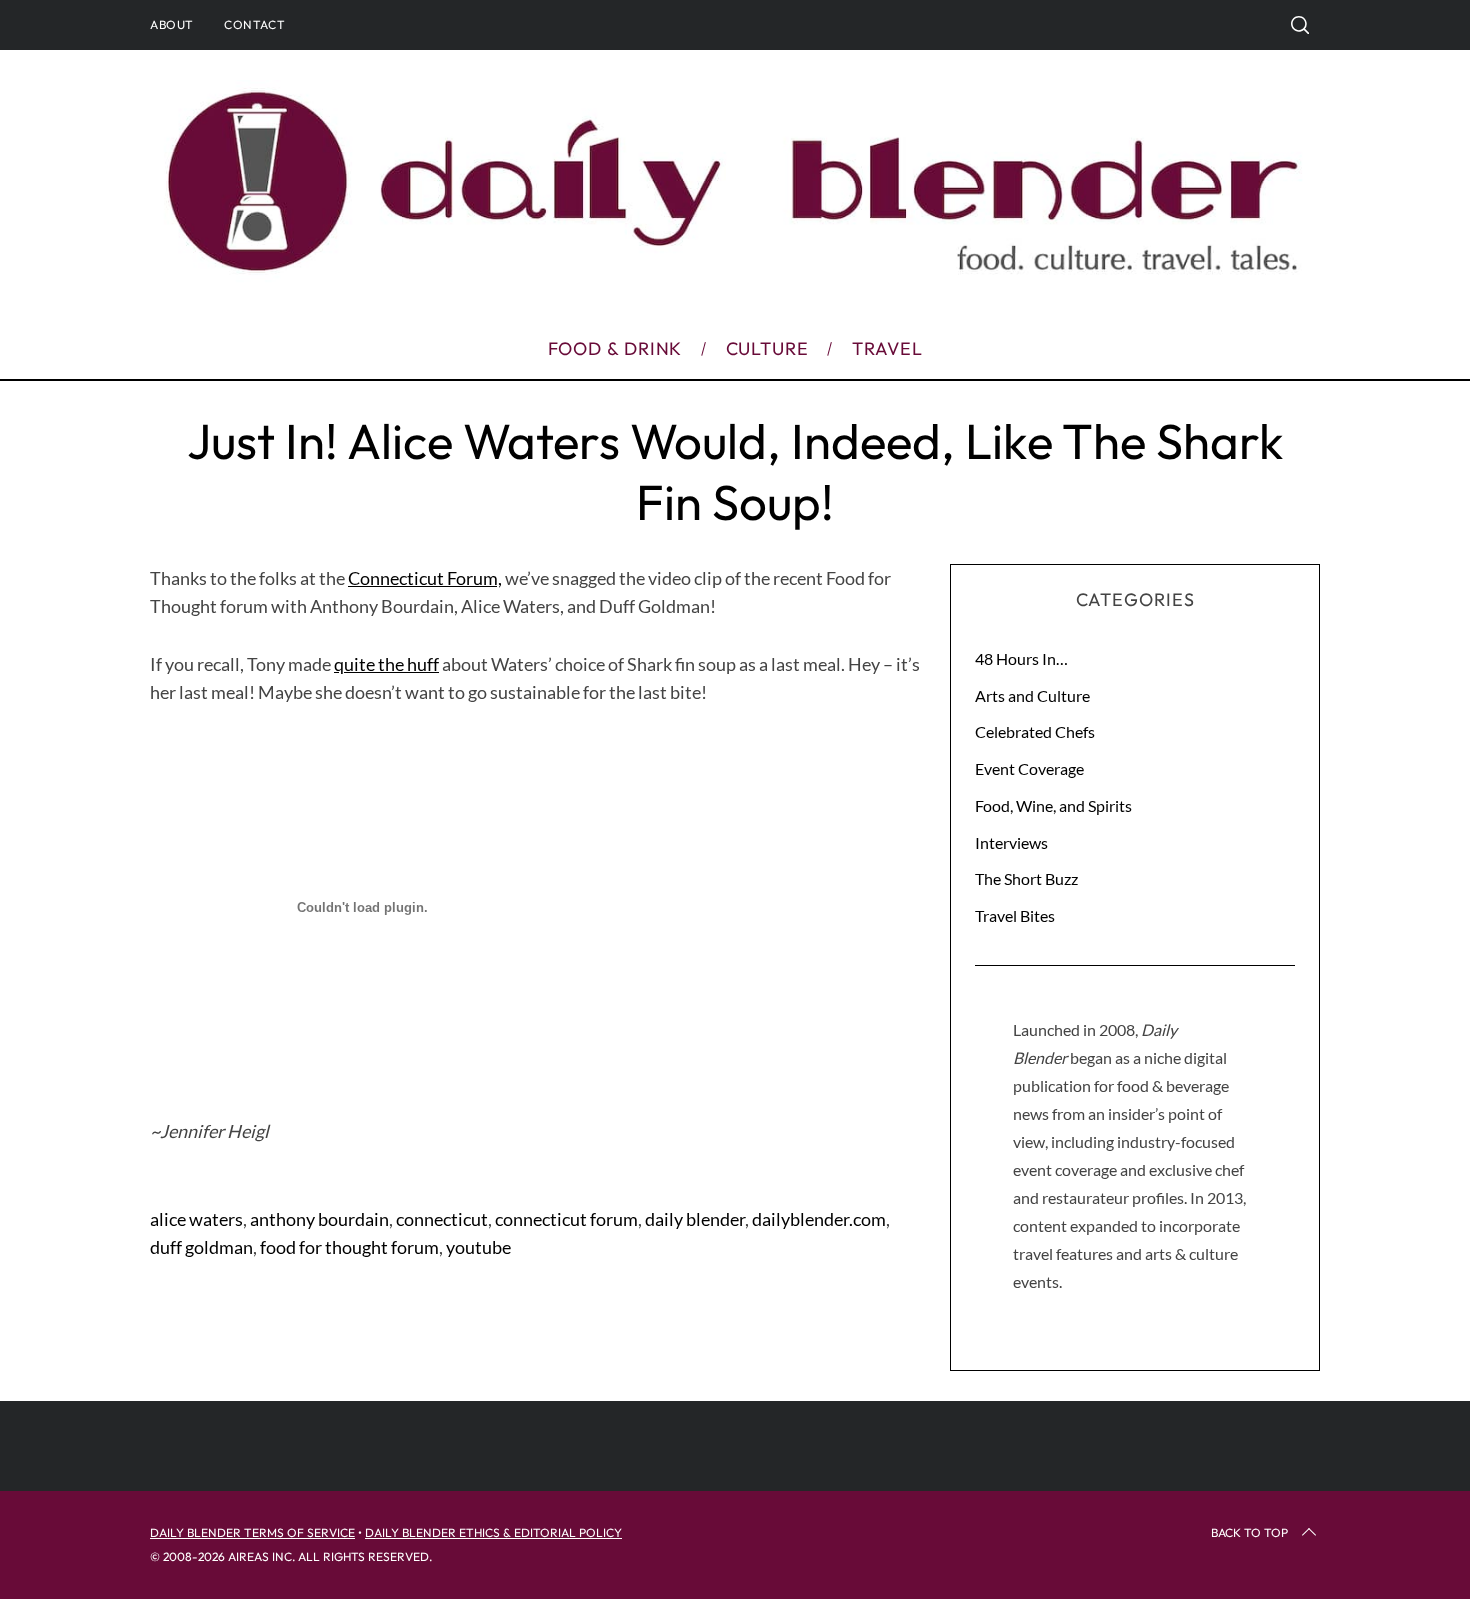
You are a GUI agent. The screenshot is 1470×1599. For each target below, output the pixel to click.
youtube (478, 1247)
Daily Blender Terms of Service (252, 1532)
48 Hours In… (1021, 658)
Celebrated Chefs (1035, 731)
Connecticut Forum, (425, 578)
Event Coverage (1029, 768)
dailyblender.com (819, 1219)
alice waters (196, 1219)
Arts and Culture (1032, 695)
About (172, 24)
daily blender (695, 1219)
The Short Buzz (1026, 878)
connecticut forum (566, 1219)
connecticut (442, 1219)
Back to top (1249, 1532)
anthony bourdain (319, 1219)
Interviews (1011, 842)
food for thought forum (349, 1247)
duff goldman (201, 1247)
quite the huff (386, 664)
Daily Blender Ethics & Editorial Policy (493, 1532)
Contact (254, 24)
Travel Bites (1015, 915)
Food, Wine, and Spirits (1053, 805)
